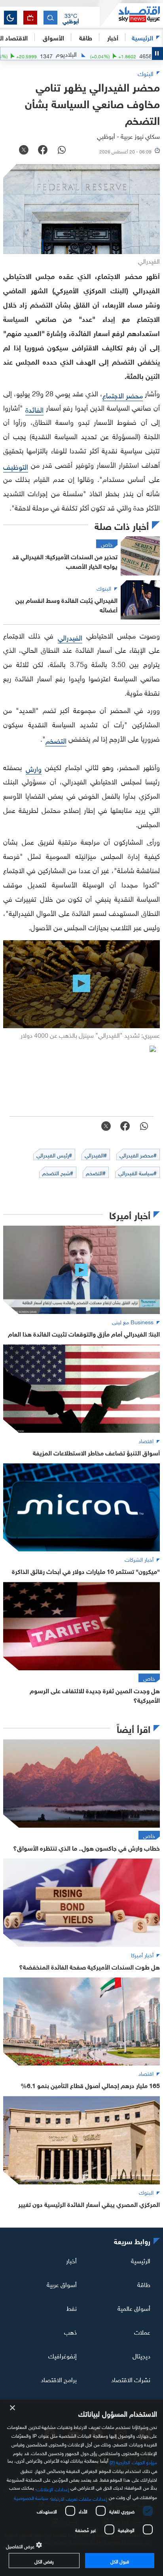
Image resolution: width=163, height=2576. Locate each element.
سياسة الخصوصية (31, 2497)
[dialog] (81, 2488)
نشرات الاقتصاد (131, 2379)
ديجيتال (141, 2355)
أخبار (71, 2260)
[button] (71, 18)
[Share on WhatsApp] (62, 151)
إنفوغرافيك (63, 2355)
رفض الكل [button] (44, 2561)
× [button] (13, 2408)
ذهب (70, 2331)
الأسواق (53, 37)
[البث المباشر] (30, 18)
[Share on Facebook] (43, 151)
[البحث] (50, 18)
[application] (81, 984)
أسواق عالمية (134, 2308)
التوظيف (16, 466)
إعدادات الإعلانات (53, 2488)
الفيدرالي (70, 637)
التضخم (56, 740)
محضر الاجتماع (123, 395)
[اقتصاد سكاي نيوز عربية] (131, 15)
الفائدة (34, 409)
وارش (34, 768)
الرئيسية (142, 37)
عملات (142, 2331)
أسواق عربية (62, 2284)
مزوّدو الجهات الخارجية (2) (133, 2461)
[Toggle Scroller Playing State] (157, 54)
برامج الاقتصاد (59, 2379)
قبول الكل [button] (120, 2561)
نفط (72, 2308)
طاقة (144, 2284)
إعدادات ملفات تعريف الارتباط (79, 2498)
